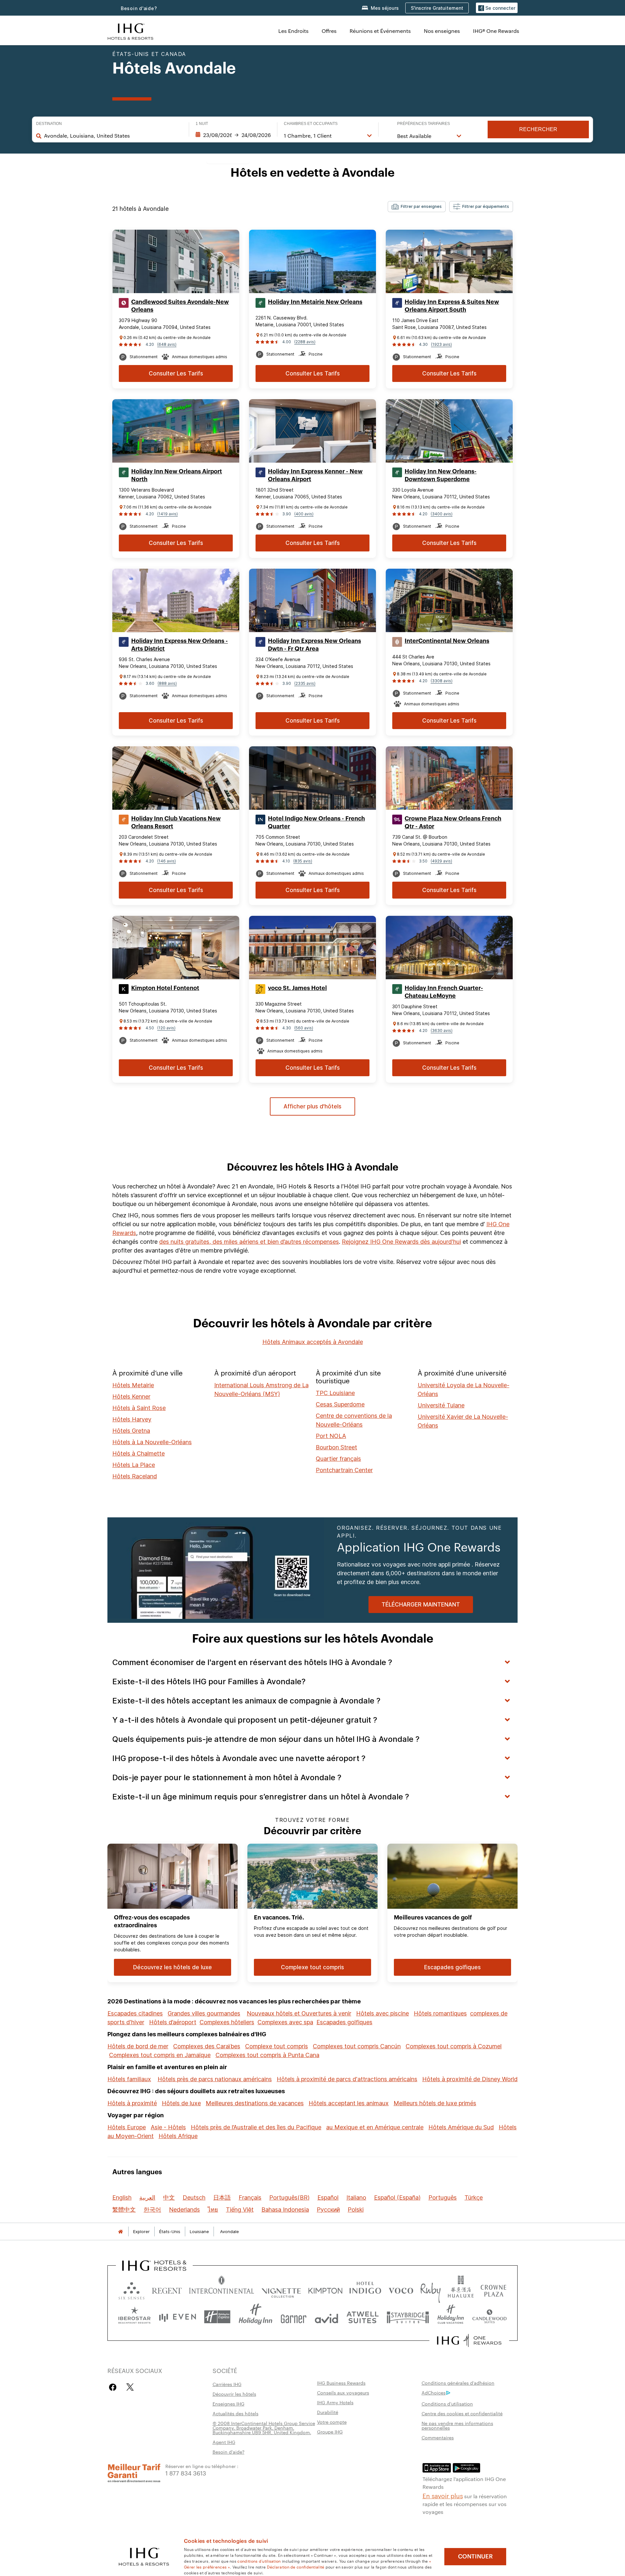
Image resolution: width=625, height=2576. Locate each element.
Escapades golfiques (344, 2022)
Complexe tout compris (277, 2046)
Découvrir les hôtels (234, 2394)
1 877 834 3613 (186, 2473)
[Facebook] (114, 2387)
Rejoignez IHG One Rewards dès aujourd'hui (401, 1242)
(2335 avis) (305, 683)
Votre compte (332, 2422)
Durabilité (328, 2412)
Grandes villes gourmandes (204, 2013)
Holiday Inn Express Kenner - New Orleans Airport (315, 475)
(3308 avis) (442, 681)
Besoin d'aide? (139, 8)
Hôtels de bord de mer (138, 2046)
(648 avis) (167, 344)
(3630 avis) (442, 1030)
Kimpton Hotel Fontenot (165, 988)
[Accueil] (120, 2232)
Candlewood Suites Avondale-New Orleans (180, 306)
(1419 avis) (167, 514)
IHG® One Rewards (496, 31)
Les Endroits (293, 31)
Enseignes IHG (229, 2404)
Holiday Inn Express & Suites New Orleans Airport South (452, 306)
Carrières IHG (227, 2384)
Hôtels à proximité (132, 2103)
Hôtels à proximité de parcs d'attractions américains (347, 2079)
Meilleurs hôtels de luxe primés (435, 2103)
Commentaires (438, 2437)
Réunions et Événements (380, 31)
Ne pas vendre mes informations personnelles (457, 2425)
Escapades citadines (135, 2013)
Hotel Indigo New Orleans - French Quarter (316, 822)
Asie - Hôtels (168, 2127)
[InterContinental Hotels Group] (131, 31)
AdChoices (434, 2393)
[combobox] (113, 136)
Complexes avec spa (285, 2022)
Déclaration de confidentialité (296, 2567)
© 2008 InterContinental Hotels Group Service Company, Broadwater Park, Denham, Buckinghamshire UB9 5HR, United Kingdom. (264, 2428)
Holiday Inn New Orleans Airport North (177, 475)
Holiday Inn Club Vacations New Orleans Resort (176, 822)
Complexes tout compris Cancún (357, 2046)
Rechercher (538, 129)
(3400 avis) (442, 514)
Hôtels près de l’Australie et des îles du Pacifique (256, 2127)
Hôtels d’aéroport (173, 2022)
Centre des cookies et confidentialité (462, 2413)
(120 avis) (166, 1028)
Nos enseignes (442, 31)
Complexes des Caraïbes (207, 2046)
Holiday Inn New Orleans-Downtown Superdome (441, 475)
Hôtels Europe (127, 2127)
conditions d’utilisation (259, 2561)
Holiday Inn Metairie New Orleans (315, 302)
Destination (49, 124)
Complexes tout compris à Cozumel (454, 2046)
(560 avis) (304, 1028)
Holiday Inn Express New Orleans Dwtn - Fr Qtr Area (314, 645)
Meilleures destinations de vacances (255, 2103)
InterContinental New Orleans (447, 641)
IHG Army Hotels (335, 2402)
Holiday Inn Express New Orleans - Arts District (180, 645)
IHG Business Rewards (341, 2383)
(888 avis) (167, 683)
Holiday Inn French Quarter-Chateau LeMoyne (444, 992)
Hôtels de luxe (181, 2103)
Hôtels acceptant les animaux (349, 2103)
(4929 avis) (441, 861)
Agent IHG (224, 2442)
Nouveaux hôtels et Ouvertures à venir (299, 2013)
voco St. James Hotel (297, 988)
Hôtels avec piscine (382, 2013)
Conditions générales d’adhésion (458, 2383)
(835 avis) (303, 861)
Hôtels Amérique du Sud (461, 2127)
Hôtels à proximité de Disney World (470, 2079)
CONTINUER (475, 2556)
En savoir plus (443, 2495)
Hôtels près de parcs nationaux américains (215, 2079)
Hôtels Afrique (178, 2136)
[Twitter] (130, 2387)
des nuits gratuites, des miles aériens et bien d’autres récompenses (249, 1242)
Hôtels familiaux (129, 2079)
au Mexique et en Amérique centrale (375, 2127)
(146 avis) (167, 861)
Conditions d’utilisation (447, 2404)
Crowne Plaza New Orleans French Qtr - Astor (453, 822)
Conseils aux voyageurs (343, 2393)
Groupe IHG (330, 2432)
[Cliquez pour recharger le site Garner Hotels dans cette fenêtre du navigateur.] (293, 2317)
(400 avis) (304, 514)
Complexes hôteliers (227, 2022)
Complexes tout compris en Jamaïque (160, 2055)
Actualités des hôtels (236, 2413)
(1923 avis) (441, 344)
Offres (329, 31)
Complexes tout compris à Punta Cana (267, 2055)
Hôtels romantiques (440, 2013)
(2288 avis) (305, 342)
